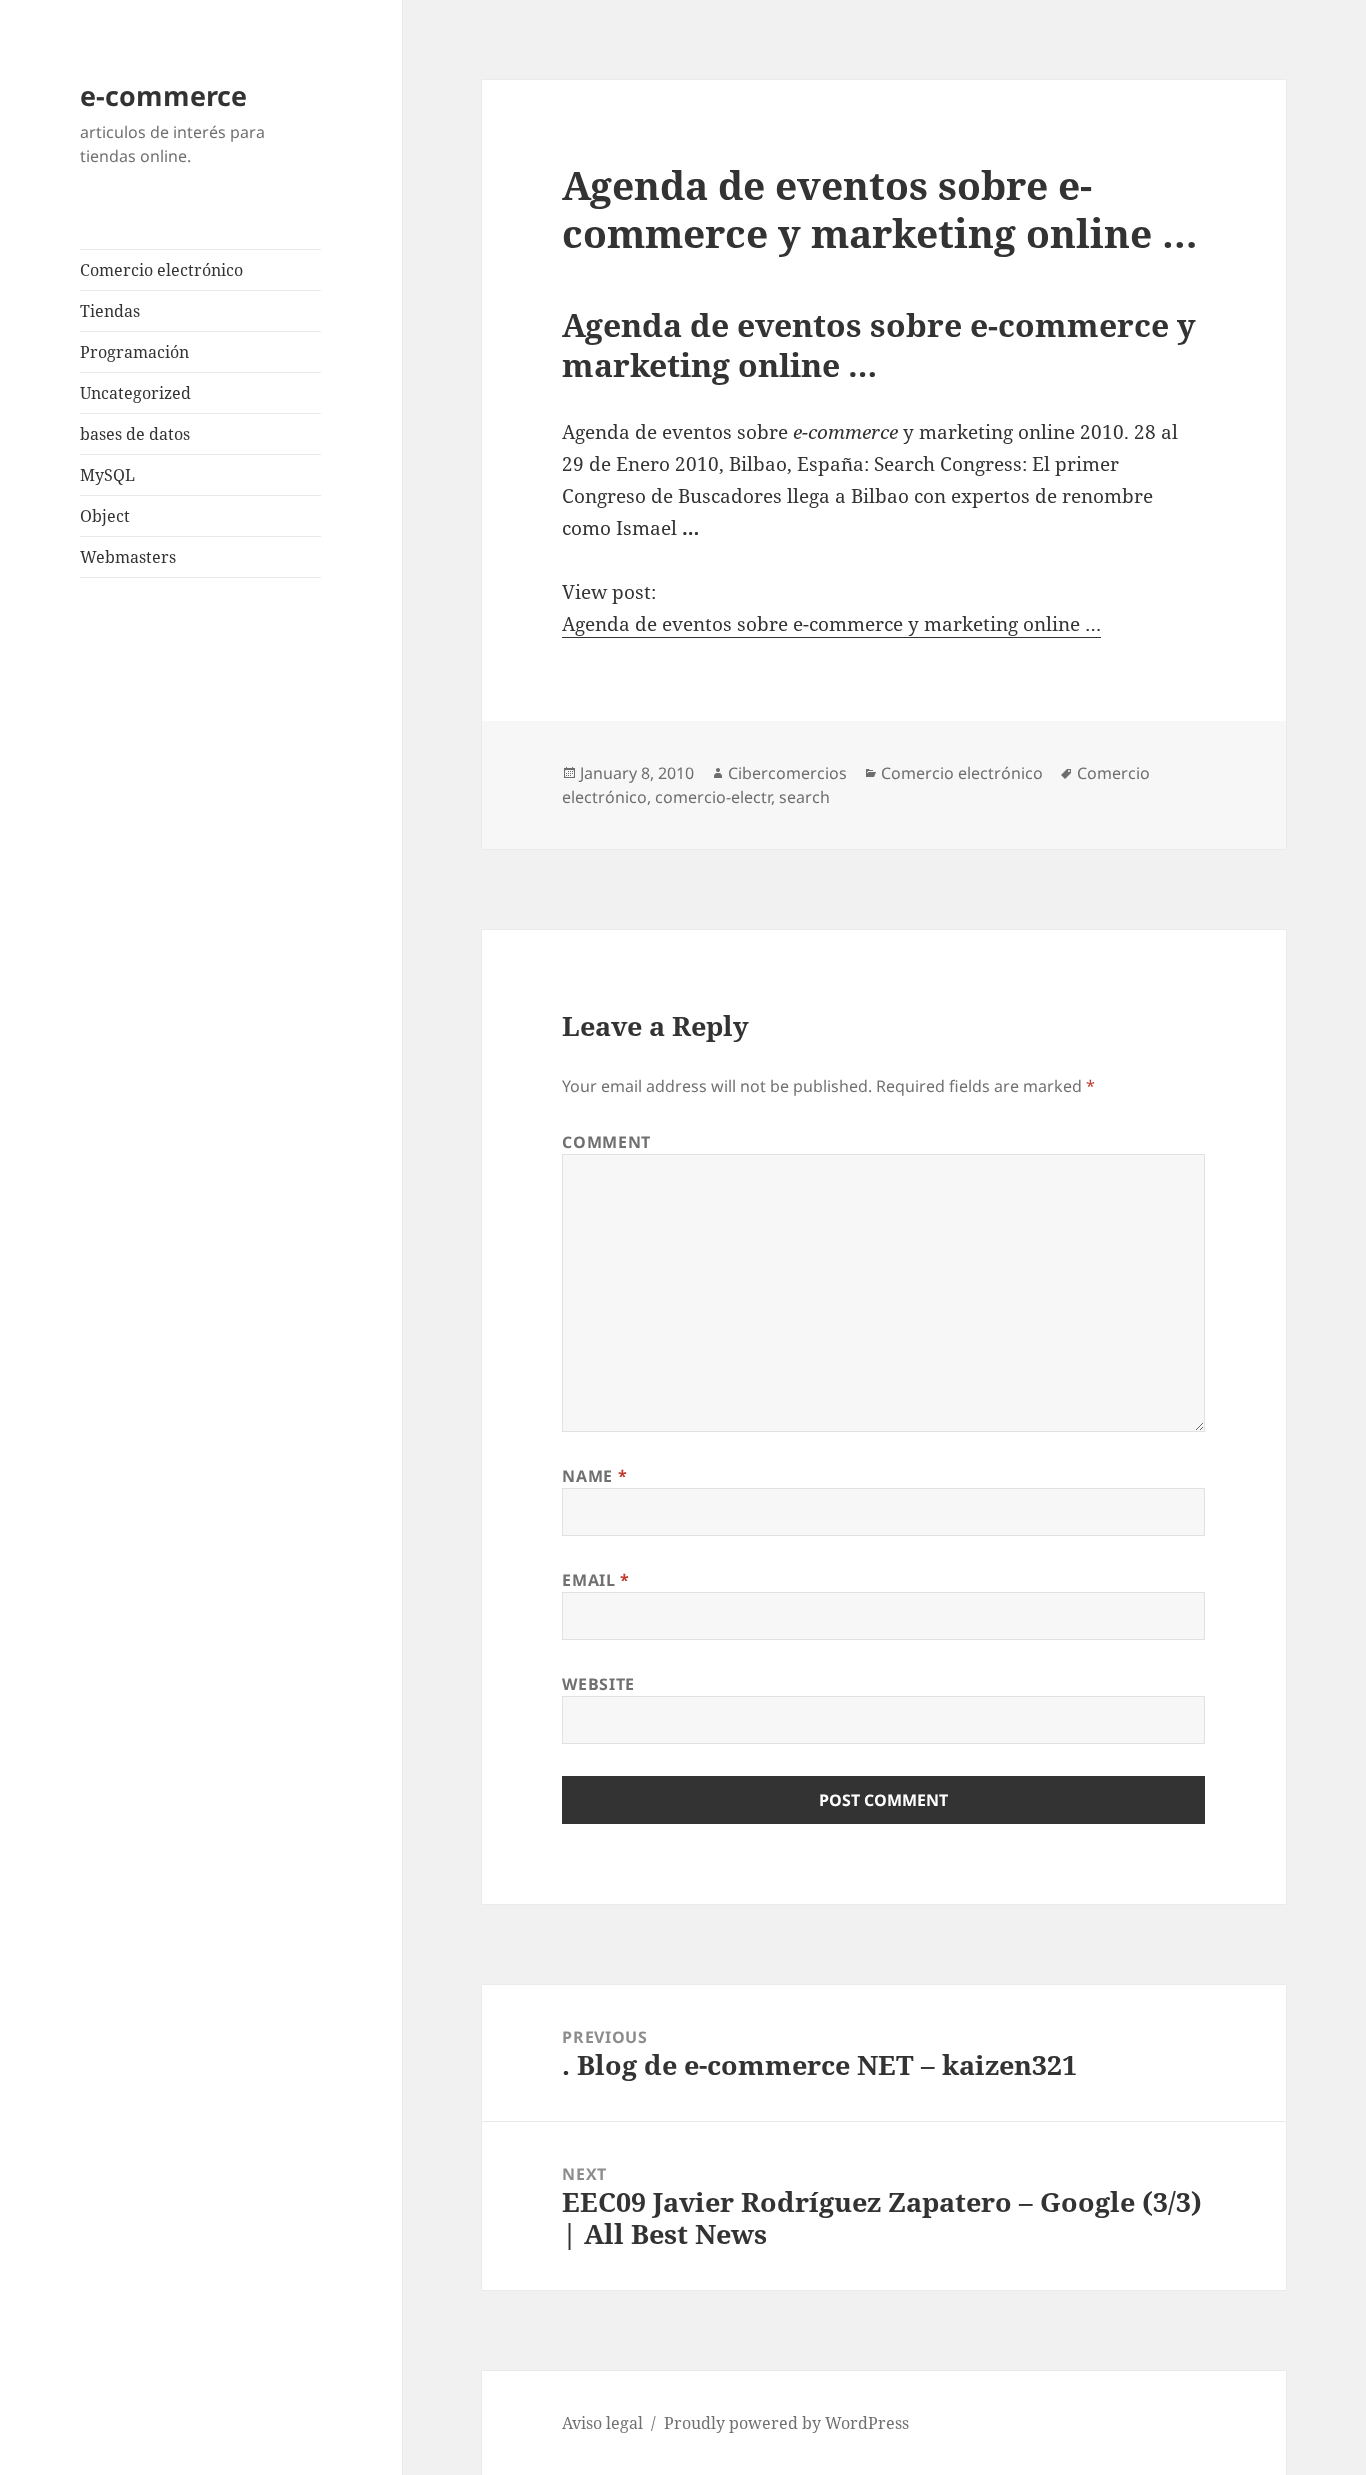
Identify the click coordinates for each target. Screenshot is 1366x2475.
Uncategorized (135, 393)
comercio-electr (713, 797)
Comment (606, 1142)
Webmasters (128, 557)
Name (594, 1476)
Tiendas (110, 311)
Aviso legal (602, 2423)
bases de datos (135, 434)
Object (105, 516)
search (804, 797)
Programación (134, 352)
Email (595, 1580)
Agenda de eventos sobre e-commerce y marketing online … (831, 624)
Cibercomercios (787, 773)
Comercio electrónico (161, 270)
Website (598, 1684)
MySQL (107, 475)
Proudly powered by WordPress (786, 2423)
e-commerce (163, 95)
